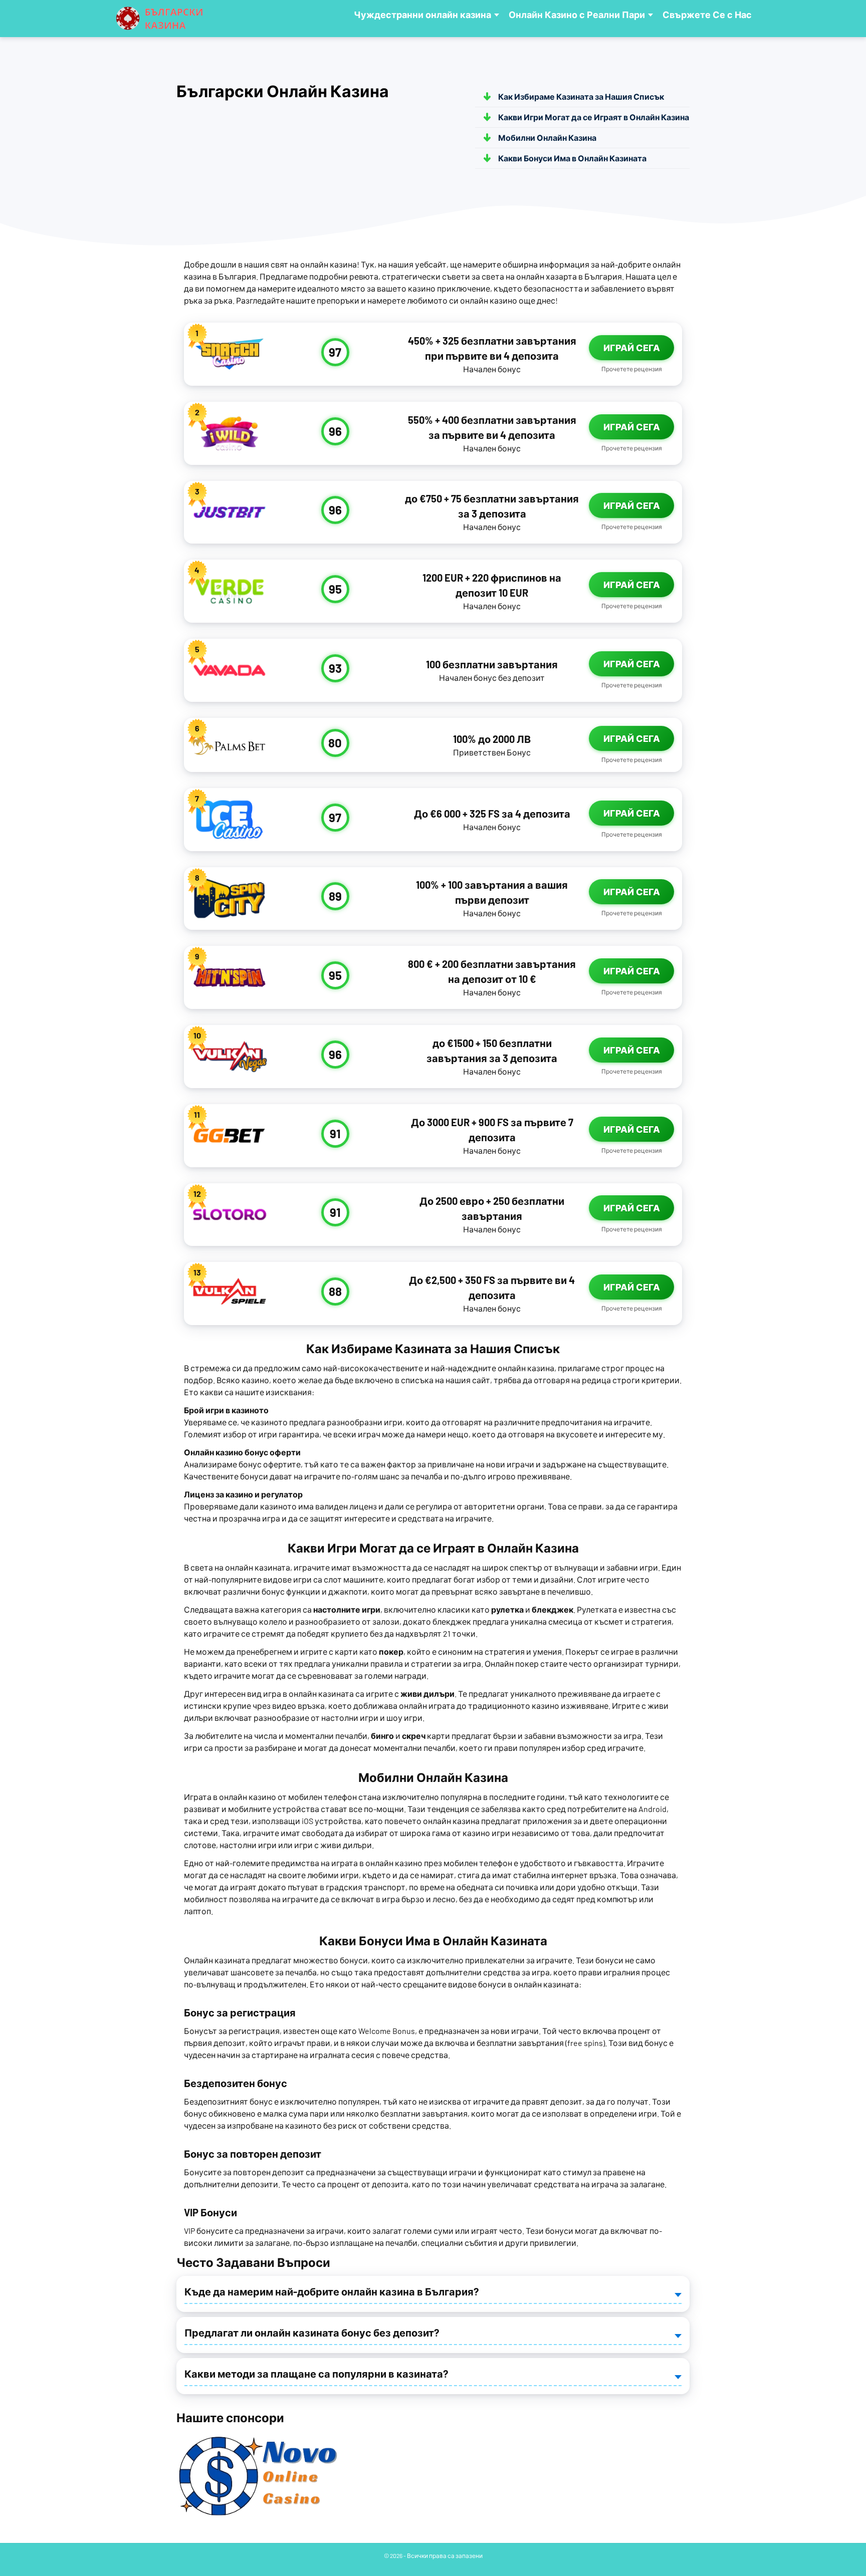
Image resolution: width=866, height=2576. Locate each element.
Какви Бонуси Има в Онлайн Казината (572, 158)
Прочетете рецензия (632, 369)
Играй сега (632, 348)
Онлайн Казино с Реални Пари (577, 15)
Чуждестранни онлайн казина (422, 15)
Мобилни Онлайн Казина (547, 138)
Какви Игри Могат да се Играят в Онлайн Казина (594, 117)
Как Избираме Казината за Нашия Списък (581, 96)
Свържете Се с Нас (707, 15)
